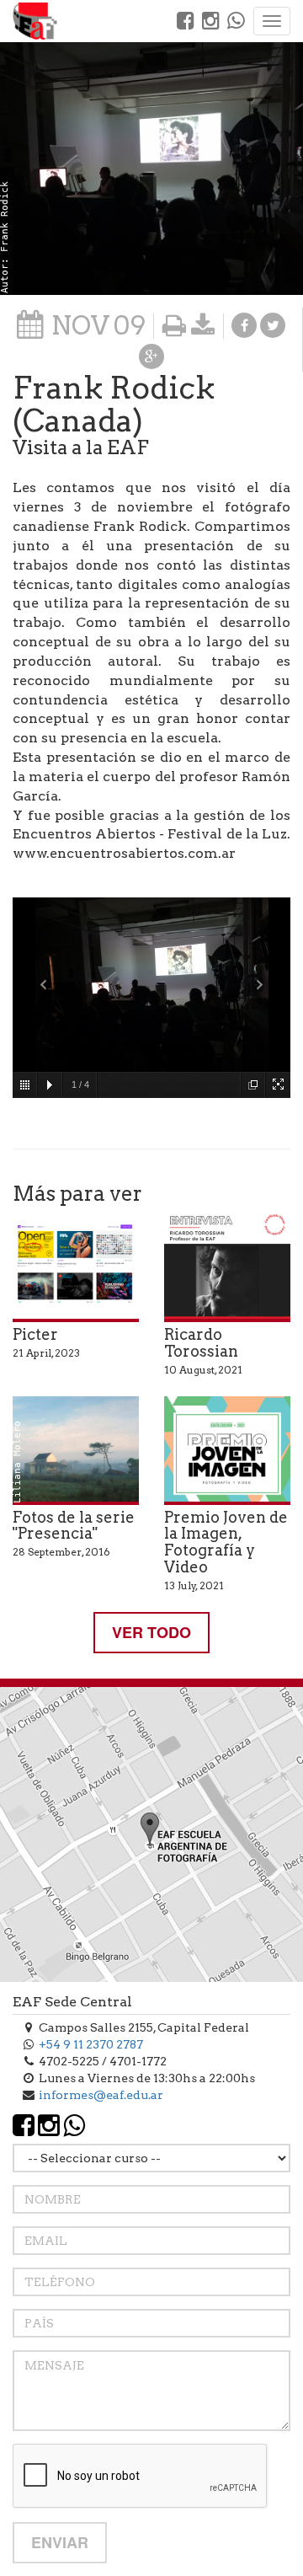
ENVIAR (60, 2542)
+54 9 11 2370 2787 (91, 2044)
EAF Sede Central (72, 2002)
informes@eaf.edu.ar (101, 2095)
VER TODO (151, 1632)
